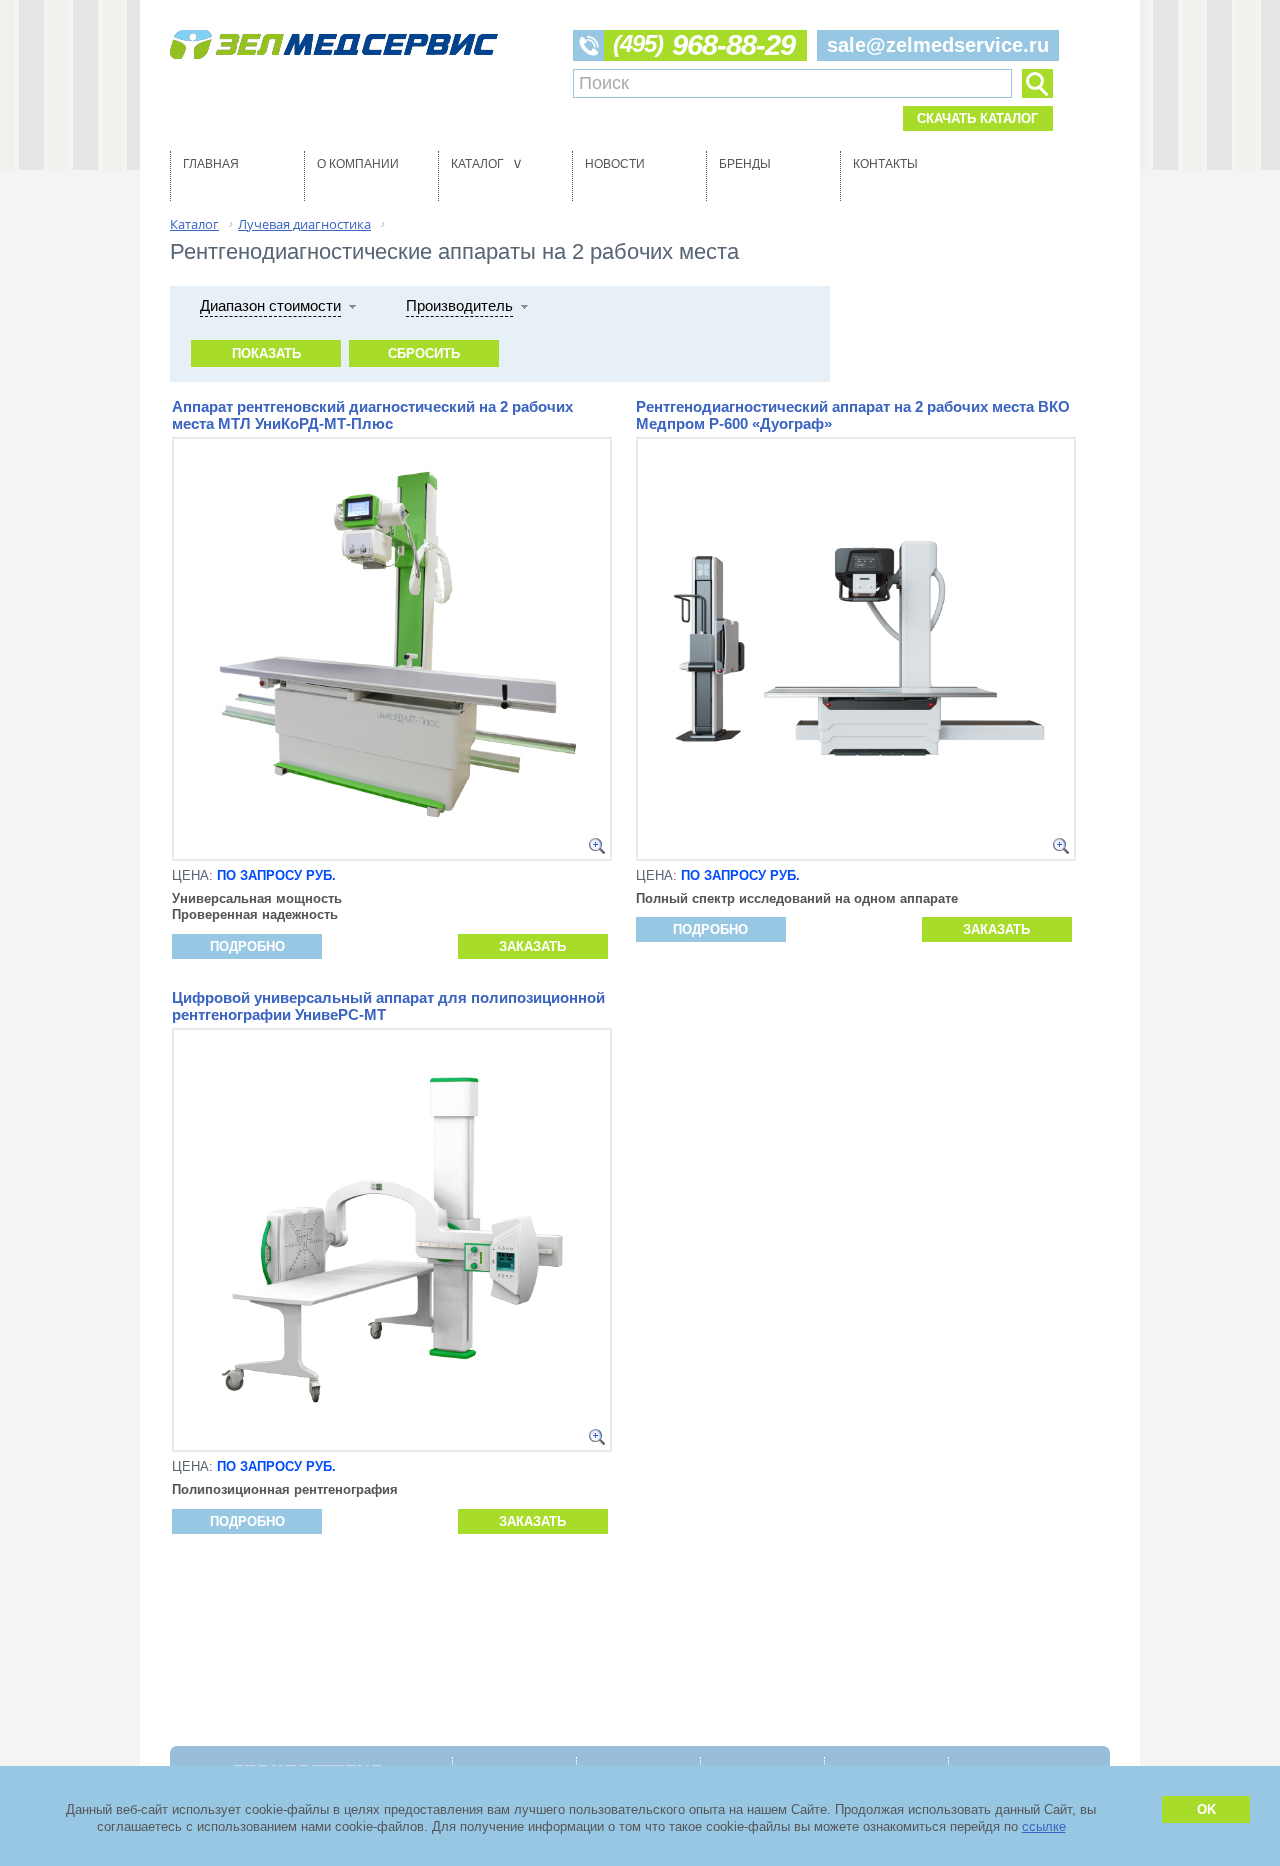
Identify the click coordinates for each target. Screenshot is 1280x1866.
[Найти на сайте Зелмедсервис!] (1037, 83)
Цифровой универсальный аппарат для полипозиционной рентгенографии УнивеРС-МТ (388, 1006)
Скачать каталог (977, 118)
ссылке (1044, 1826)
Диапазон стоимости (270, 305)
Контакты (885, 164)
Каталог (489, 164)
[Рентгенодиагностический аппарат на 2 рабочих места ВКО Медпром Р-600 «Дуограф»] (1061, 846)
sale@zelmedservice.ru (938, 45)
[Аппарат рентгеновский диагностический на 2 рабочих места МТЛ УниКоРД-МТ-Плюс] (597, 846)
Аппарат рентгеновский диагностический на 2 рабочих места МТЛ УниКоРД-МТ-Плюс (372, 415)
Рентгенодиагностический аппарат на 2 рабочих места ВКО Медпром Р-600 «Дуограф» (853, 415)
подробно (247, 946)
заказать (532, 946)
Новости (615, 164)
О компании (358, 164)
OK (1206, 1809)
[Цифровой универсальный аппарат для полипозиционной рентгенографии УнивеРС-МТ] (597, 1437)
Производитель (459, 305)
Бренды (745, 164)
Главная (211, 164)
